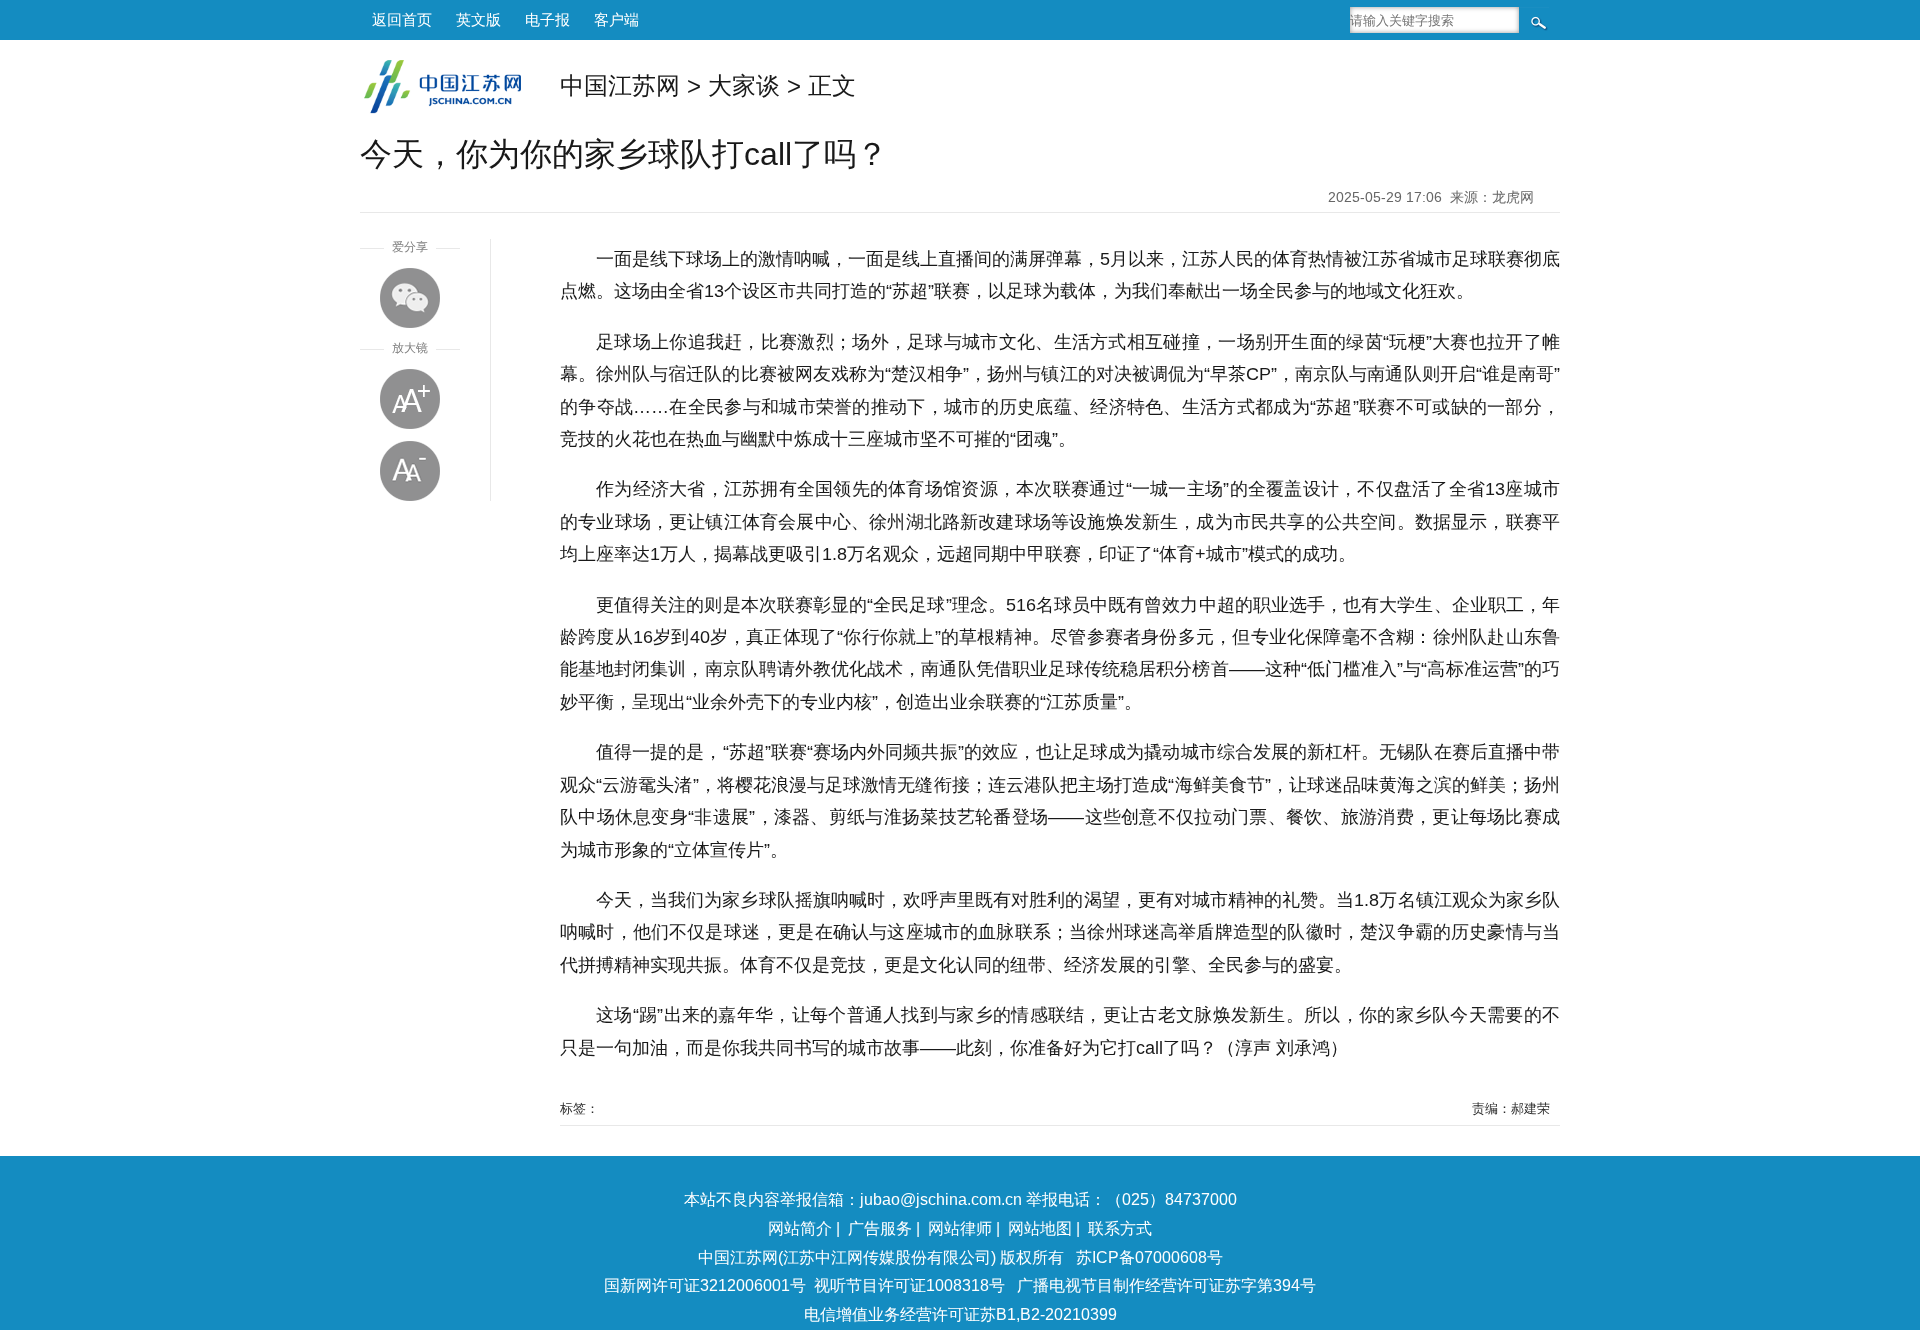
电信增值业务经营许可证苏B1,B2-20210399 (960, 1314)
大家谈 (744, 85)
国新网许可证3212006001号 (705, 1285)
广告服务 (880, 1228)
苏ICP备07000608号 (1149, 1257)
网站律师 (960, 1228)
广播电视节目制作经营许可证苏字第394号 (1166, 1285)
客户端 (616, 19)
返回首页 (402, 19)
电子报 (547, 19)
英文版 (478, 19)
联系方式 (1120, 1228)
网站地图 (1040, 1228)
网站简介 (800, 1228)
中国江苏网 (620, 85)
